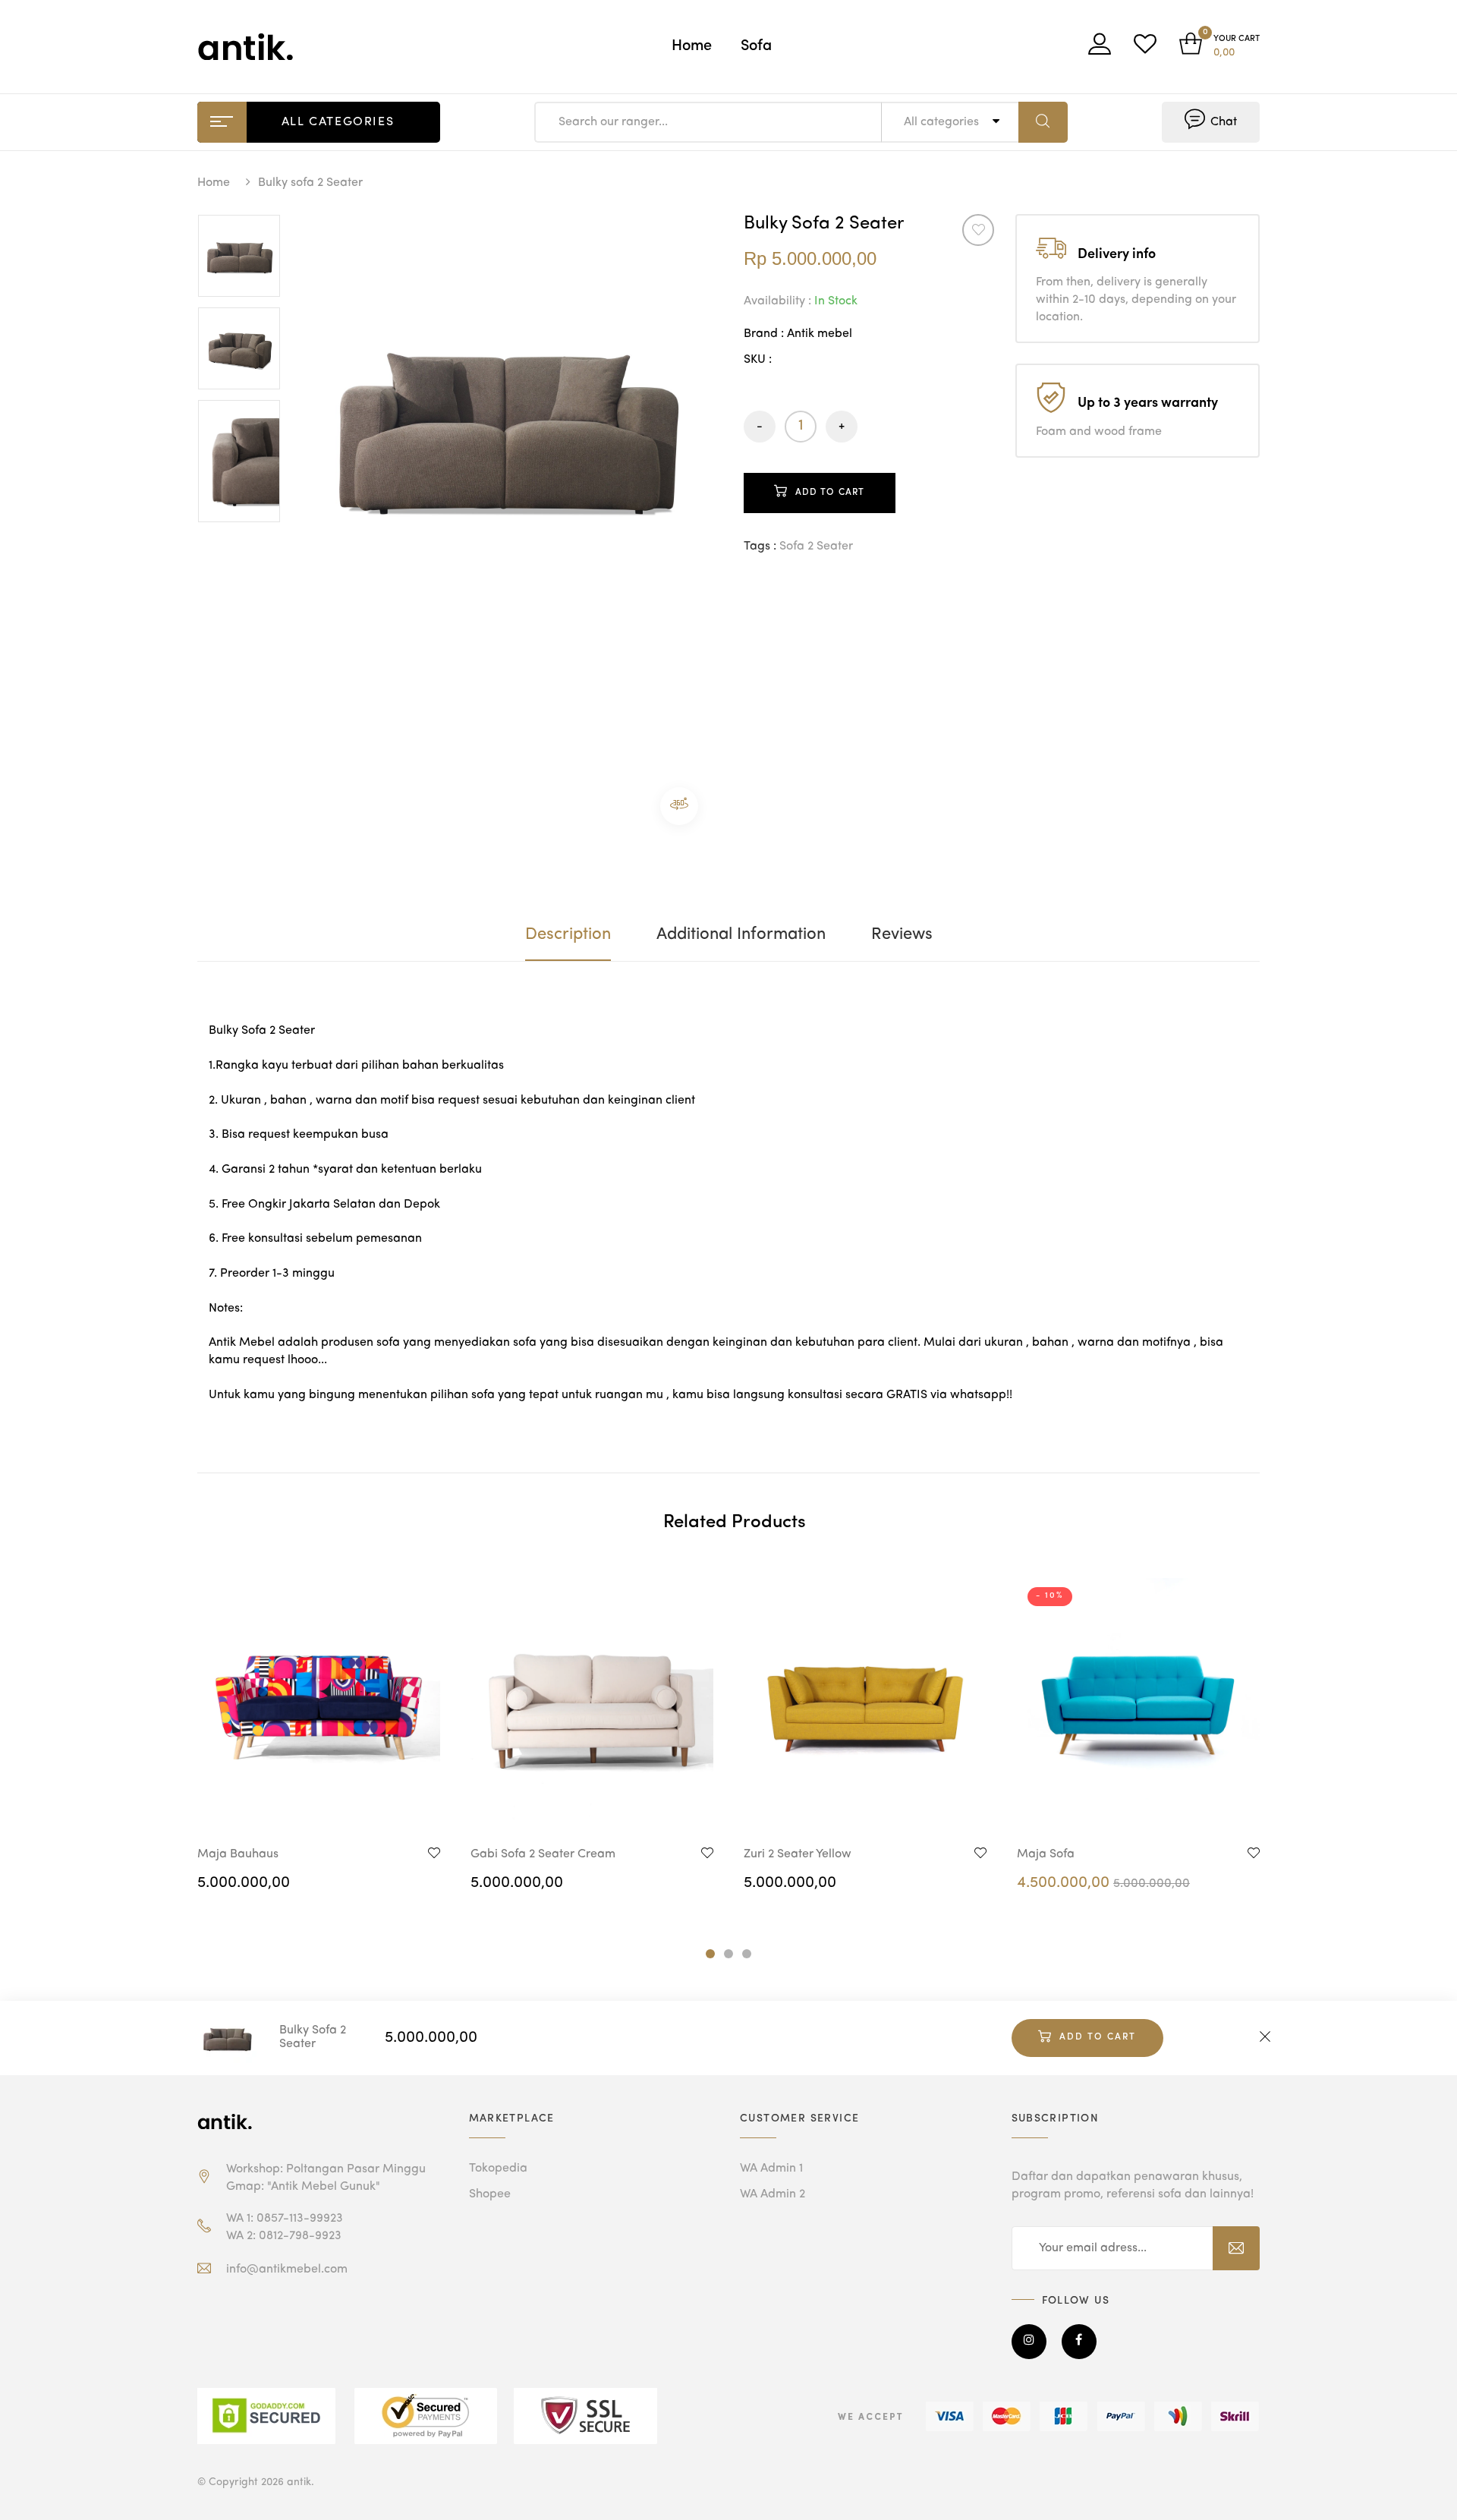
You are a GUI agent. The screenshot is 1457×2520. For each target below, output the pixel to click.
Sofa (756, 46)
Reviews (902, 934)
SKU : (758, 360)
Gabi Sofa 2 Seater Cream (543, 1854)
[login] (1100, 49)
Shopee (490, 2194)
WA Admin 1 (771, 2169)
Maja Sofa (1046, 1854)
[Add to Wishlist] (978, 230)
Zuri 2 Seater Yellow (798, 1854)
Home (692, 46)
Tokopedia (498, 2169)
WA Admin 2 (773, 2194)
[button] (1219, 47)
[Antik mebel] (228, 2122)
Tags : (760, 547)
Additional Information (741, 934)
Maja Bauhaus (238, 1854)
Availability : (777, 301)
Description (568, 934)
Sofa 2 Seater (816, 547)
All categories (943, 122)
